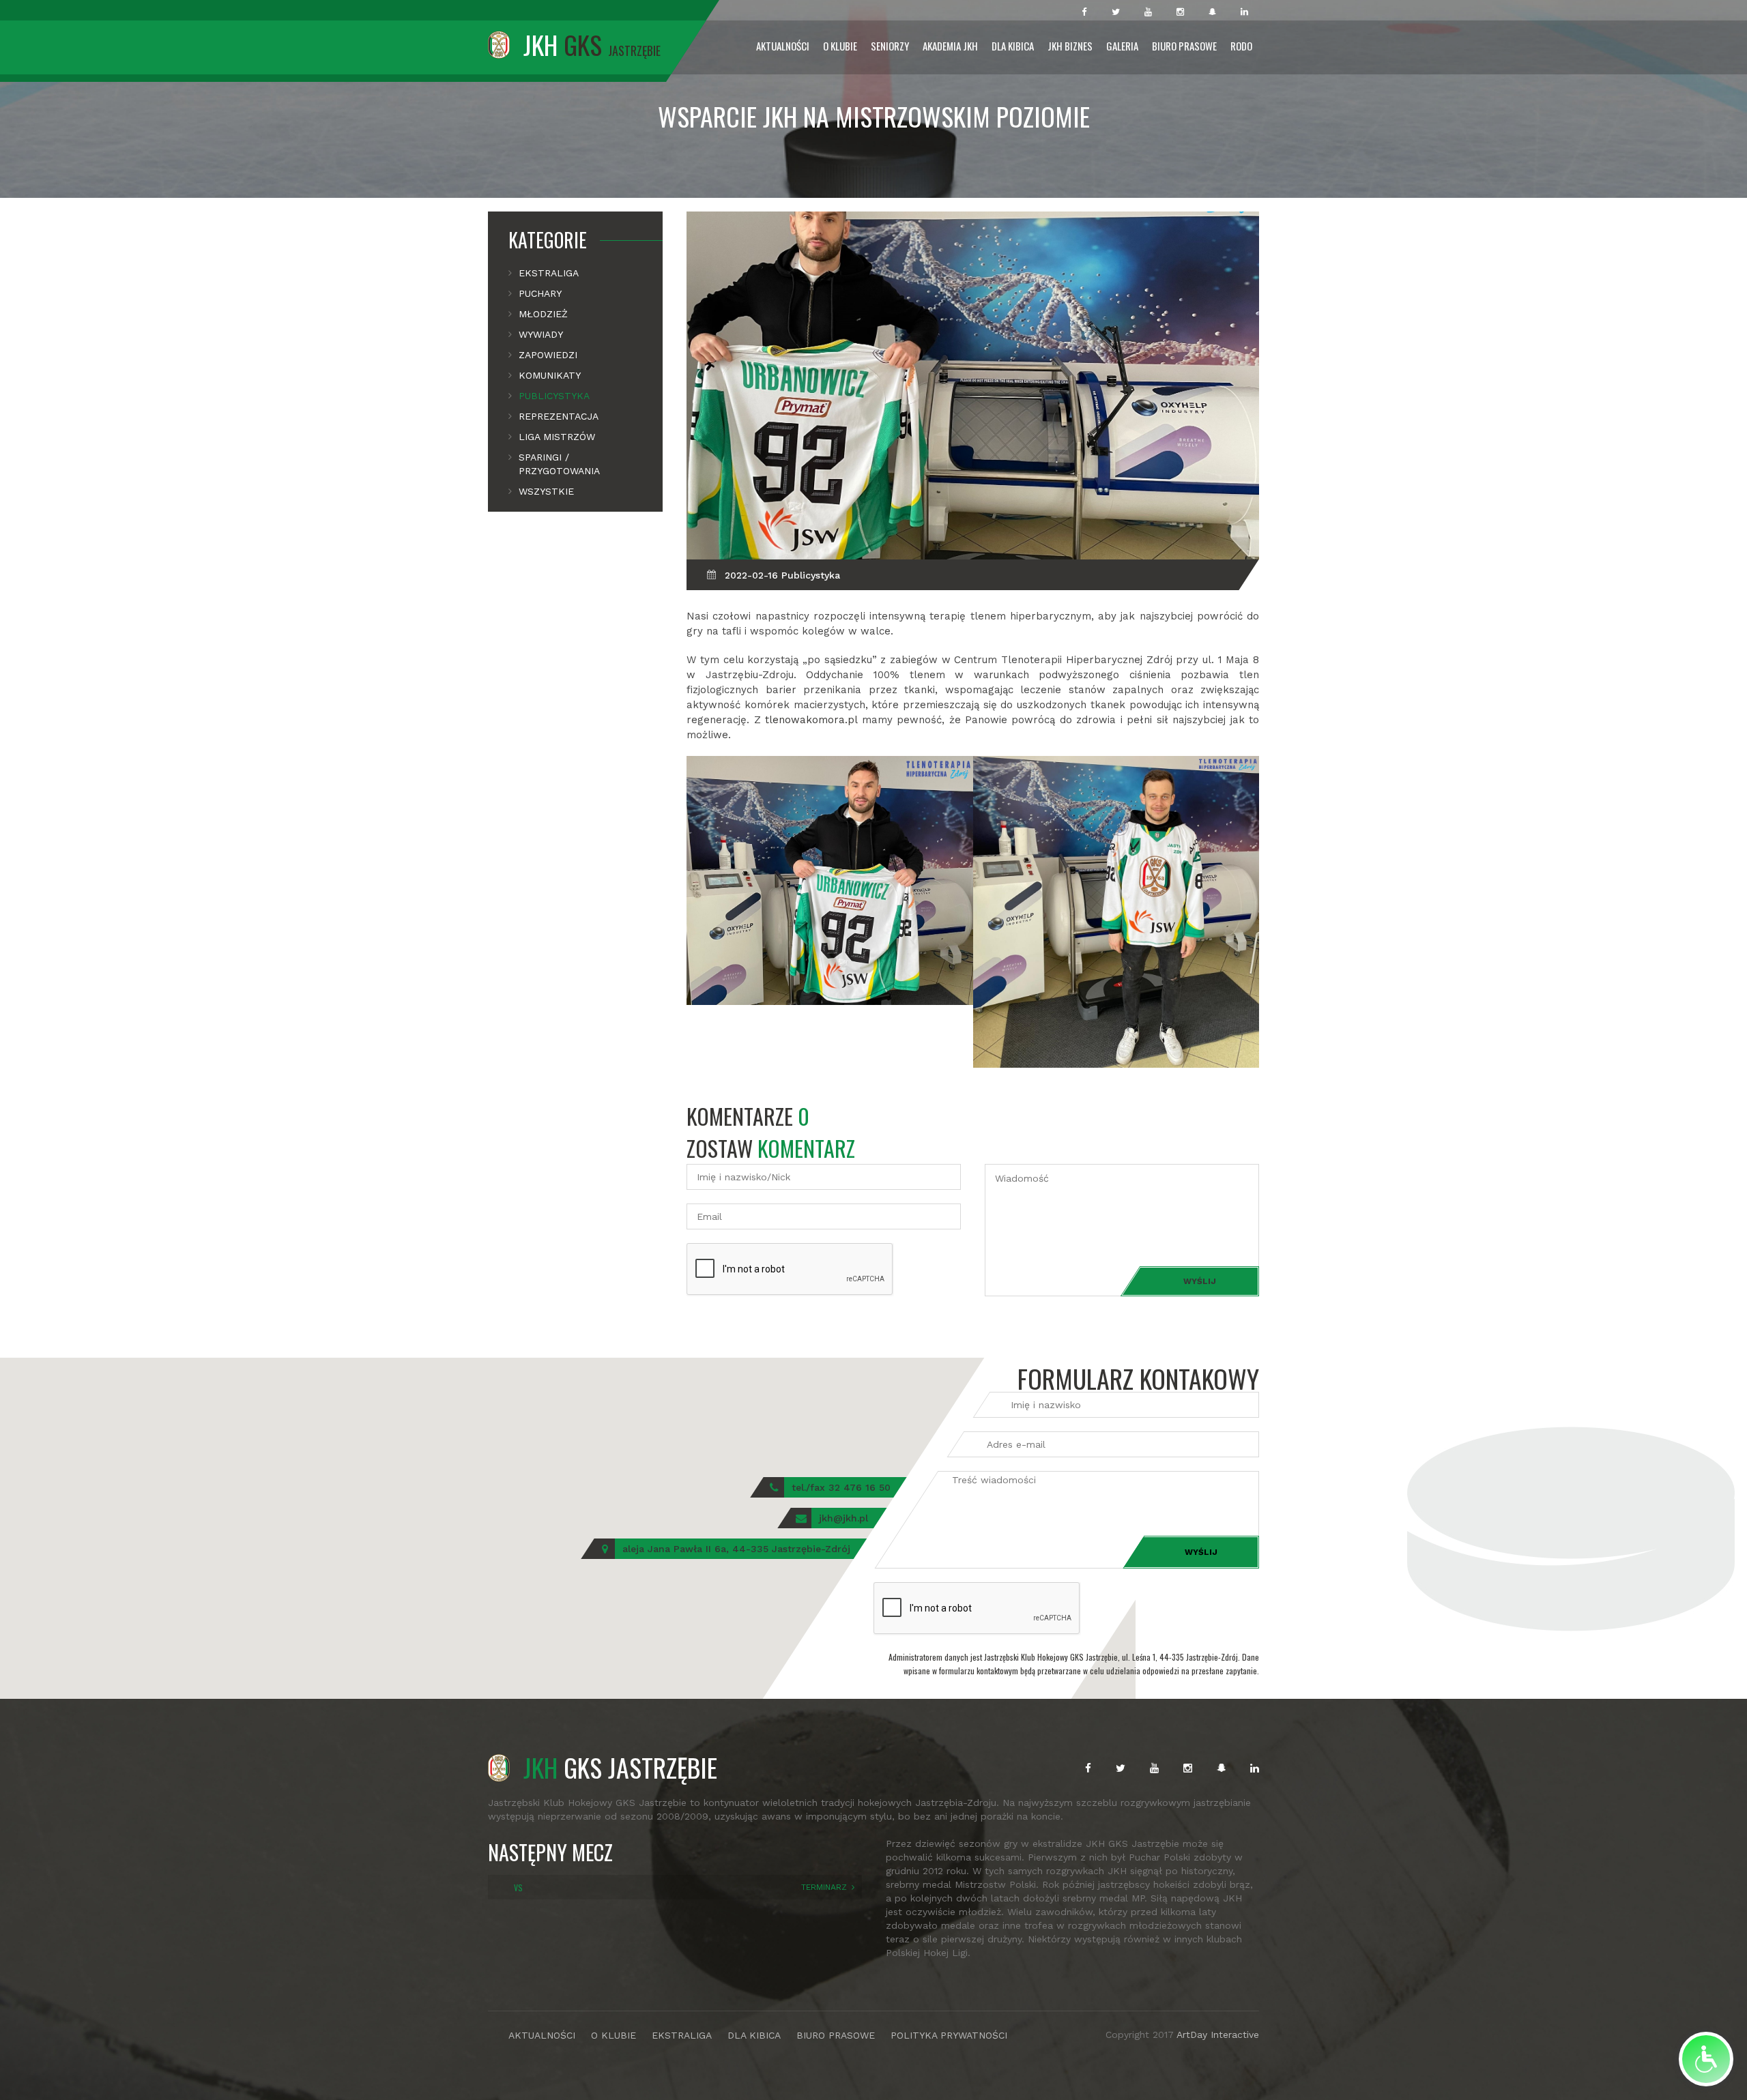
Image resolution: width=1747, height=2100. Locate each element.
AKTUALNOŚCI (542, 2035)
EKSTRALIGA (682, 2035)
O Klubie (840, 46)
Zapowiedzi (548, 355)
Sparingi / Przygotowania (559, 464)
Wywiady (541, 334)
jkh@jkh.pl (843, 1518)
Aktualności (783, 46)
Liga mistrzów (557, 437)
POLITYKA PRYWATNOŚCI (949, 2035)
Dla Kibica (1013, 46)
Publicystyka (554, 396)
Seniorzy (890, 46)
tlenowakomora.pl (811, 720)
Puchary (540, 293)
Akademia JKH (950, 46)
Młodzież (543, 314)
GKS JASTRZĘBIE (620, 1767)
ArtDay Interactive (1218, 2035)
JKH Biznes (1070, 46)
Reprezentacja (559, 416)
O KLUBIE (613, 2035)
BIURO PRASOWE (836, 2035)
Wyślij (1200, 1281)
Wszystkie (546, 491)
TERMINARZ (824, 1887)
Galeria (1122, 46)
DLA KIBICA (754, 2035)
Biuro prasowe (1184, 46)
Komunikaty (550, 375)
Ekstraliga (549, 273)
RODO (1241, 46)
